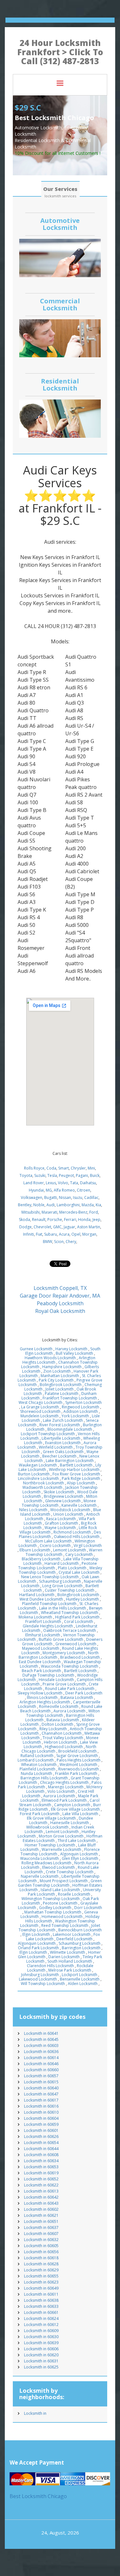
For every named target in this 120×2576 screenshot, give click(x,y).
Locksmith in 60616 (41, 2106)
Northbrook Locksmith (44, 1483)
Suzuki (40, 1175)
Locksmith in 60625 (41, 2367)
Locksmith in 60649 (41, 2288)
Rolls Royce (34, 1168)
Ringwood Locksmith (80, 1407)
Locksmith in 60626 (41, 2137)
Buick (95, 1175)
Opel (76, 1234)
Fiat (39, 1234)
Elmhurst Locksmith (43, 1635)
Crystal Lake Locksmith (79, 1572)
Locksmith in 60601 (41, 2130)
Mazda (88, 1205)
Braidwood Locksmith (80, 1657)
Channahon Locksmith (62, 1733)
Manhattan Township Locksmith (53, 1912)
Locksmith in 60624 (41, 2318)
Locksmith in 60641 (41, 2033)
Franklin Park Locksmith (76, 1773)
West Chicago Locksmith (40, 1402)
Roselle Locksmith (74, 1894)
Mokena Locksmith (35, 1617)
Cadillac (91, 1197)
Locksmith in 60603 (41, 2046)
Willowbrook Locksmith (47, 1827)
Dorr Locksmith (88, 1908)
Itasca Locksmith (61, 1519)
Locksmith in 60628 (41, 2264)
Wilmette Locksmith (68, 1952)
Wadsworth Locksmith (42, 1487)
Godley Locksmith (55, 1908)
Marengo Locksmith (66, 1787)
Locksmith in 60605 (41, 2246)
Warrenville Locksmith (61, 1849)
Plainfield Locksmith (37, 1769)
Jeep (96, 1220)
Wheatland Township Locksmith (70, 1613)
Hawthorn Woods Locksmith (50, 1358)
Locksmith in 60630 (41, 2337)
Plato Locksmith (72, 1568)
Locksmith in (35, 2413)
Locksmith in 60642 (41, 2197)
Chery (71, 1242)
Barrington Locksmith (81, 1948)
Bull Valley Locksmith (74, 1353)
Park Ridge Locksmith (81, 1478)
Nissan (65, 1197)
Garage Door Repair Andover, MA (60, 1296)
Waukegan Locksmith (38, 1465)
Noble (39, 1205)
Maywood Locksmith (41, 1648)
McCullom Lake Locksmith (48, 1541)
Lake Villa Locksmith (80, 1814)
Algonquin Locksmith (79, 1854)
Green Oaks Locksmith (63, 1452)
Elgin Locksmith (36, 1934)
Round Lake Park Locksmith (70, 1689)
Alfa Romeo (64, 1190)
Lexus (51, 1183)
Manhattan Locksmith (60, 1376)
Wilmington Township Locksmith (51, 1899)
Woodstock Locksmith (70, 1510)
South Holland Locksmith (70, 1961)
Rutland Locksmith (37, 1756)
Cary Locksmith (79, 1554)
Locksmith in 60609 (41, 2331)
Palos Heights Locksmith (79, 1760)
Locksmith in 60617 (41, 2100)
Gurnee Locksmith (36, 1349)
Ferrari (70, 1220)
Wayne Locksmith (60, 1528)
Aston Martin (89, 1227)
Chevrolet (42, 1227)
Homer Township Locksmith (50, 1845)
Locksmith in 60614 (41, 2058)
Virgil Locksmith (88, 1546)
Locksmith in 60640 (41, 2088)
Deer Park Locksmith (84, 1693)
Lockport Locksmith (80, 1975)
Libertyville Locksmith (61, 1438)
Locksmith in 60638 (41, 2300)
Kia (98, 1205)
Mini (91, 1168)
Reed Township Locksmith (65, 1925)
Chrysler (78, 1168)
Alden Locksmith (83, 1984)
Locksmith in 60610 (41, 2112)
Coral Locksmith (79, 1621)
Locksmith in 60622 (41, 2185)
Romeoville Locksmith (59, 1706)
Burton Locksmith (34, 1474)
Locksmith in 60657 (41, 2076)
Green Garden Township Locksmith (60, 1883)
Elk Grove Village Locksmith (75, 1809)
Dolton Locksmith (57, 1724)
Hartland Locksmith (37, 1595)
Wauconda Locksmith (40, 1858)
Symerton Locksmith (84, 1402)
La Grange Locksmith (40, 1407)
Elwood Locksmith (59, 1867)
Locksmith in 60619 (41, 2173)
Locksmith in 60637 (41, 2227)
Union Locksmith (68, 1514)
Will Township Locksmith (43, 1984)
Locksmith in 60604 (41, 2118)
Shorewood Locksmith (40, 1411)
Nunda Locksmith (36, 1773)
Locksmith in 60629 (41, 2270)
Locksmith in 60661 (41, 2312)
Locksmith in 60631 (41, 2361)
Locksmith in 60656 (41, 2252)
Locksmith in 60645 (41, 2039)
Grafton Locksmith (61, 1523)
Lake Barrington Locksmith (70, 1461)
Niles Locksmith (33, 1510)
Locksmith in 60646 (41, 2064)
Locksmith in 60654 (41, 2143)
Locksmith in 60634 (41, 2161)
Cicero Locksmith (55, 1546)
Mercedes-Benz (73, 1212)
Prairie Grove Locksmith (64, 1684)
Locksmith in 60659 (41, 2124)
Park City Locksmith (56, 1380)
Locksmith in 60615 (41, 2082)
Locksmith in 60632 (41, 2240)
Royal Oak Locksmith (60, 1311)
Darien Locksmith (64, 1957)
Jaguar (69, 1227)
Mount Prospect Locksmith (64, 1881)
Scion (59, 1242)
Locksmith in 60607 (41, 2234)
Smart (64, 1168)
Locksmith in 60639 (41, 2343)
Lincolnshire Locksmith (38, 1478)
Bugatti (51, 1197)
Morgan (89, 1234)
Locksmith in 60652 (41, 2179)
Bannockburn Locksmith (80, 1930)
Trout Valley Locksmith (63, 1738)
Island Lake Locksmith (60, 1890)
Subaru (51, 1234)
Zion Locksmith (57, 1371)
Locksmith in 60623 (41, 2282)
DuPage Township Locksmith (48, 1675)
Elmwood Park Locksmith (64, 1800)
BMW (48, 1242)
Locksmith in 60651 (41, 2221)
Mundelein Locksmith (40, 1416)
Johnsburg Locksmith (40, 1975)
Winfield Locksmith (56, 1447)
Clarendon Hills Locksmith (50, 1966)
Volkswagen (32, 1197)
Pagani (82, 1175)
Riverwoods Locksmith (79, 1769)
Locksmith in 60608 (41, 2155)
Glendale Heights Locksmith (48, 1626)
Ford (94, 1212)
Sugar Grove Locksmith (77, 1756)
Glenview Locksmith (63, 1501)
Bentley (25, 1205)
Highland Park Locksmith (77, 1617)
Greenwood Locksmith (76, 1644)
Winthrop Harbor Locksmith (74, 1470)
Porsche (55, 1220)
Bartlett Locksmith (76, 1465)
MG (49, 1190)
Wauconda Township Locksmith (70, 1666)
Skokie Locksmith (59, 1492)
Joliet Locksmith (60, 1389)
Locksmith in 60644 (41, 2149)
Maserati (49, 1212)
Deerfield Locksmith (74, 1939)
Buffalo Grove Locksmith (61, 1639)
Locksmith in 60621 (41, 2215)
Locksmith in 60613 (41, 2191)
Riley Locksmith (53, 1729)
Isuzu (78, 1197)
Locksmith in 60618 (41, 2258)
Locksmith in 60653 (41, 2167)
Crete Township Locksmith (70, 1872)
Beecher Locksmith (59, 1456)
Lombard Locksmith (36, 1760)
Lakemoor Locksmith (72, 1934)
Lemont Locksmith (70, 1550)
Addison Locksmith (81, 1411)
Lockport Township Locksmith (48, 1434)
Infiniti (28, 1234)
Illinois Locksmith (42, 1697)
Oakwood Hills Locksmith (77, 1537)
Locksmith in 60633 (41, 2306)
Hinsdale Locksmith (56, 1680)
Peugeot (66, 1175)
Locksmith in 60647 (41, 2094)
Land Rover (34, 1183)
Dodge (25, 1227)
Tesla (52, 1175)
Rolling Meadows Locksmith (46, 1863)
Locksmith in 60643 (41, 2203)
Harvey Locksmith (71, 1349)
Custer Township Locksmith (70, 1590)
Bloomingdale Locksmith (70, 1429)
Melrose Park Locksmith (70, 1970)
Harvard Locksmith (62, 1563)
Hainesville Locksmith (70, 1823)
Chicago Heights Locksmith (64, 1782)
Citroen (84, 1190)
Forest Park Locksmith (40, 1814)
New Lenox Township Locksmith (50, 1577)
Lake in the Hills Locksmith (63, 1608)
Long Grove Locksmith (62, 1586)
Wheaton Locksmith (39, 1765)
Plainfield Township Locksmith (49, 1604)
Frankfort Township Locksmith (70, 1398)
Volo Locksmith (61, 1791)
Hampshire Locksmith (62, 1367)
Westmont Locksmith (78, 1765)
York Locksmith (75, 1416)
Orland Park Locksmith (38, 1948)
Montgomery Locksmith (64, 1653)
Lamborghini (68, 1205)
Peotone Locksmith (60, 1903)
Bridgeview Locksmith (64, 1496)
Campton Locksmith (72, 1805)
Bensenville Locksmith (80, 1979)
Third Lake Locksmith (77, 1841)
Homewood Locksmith (62, 1917)
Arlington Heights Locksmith (45, 1702)
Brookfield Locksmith (77, 1751)
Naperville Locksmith (40, 1876)
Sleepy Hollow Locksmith (40, 1693)
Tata (74, 1183)
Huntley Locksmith (82, 1599)
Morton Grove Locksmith (61, 1836)
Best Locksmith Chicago (38, 2496)
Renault (39, 1220)
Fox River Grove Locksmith (76, 1474)
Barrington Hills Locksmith (44, 1778)
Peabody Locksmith (60, 1303)
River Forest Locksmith (60, 1425)
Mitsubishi (31, 1212)
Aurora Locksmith (69, 1711)
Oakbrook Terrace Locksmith (70, 1630)
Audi (51, 1205)
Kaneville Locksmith (79, 1505)
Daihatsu (88, 1183)
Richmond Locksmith (72, 1532)
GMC (57, 1227)
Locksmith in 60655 (41, 2276)
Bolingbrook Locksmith (61, 1385)
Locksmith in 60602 (41, 2209)
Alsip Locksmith (81, 1483)
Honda (84, 1220)
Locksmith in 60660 (41, 2070)
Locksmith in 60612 (41, 2325)
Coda (51, 1168)
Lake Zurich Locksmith (63, 1420)
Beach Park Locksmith (41, 1671)
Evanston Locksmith (63, 1443)
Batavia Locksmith (77, 1697)
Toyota (26, 1175)
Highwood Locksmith (64, 1747)
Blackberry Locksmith (41, 1559)
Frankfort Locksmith (43, 1621)
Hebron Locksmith (60, 1742)
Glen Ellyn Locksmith (80, 1858)
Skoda (24, 1220)
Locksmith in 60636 (41, 2052)
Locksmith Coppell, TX (60, 1288)
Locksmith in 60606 (41, 2349)
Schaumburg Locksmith (60, 1581)
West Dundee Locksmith (41, 1599)
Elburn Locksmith (35, 1550)
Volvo (63, 1183)
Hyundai (36, 1190)
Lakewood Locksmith (38, 1979)
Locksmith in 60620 (41, 2355)
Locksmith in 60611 (41, 2294)
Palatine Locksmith (62, 1394)
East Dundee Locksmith (40, 1662)
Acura (64, 1234)
